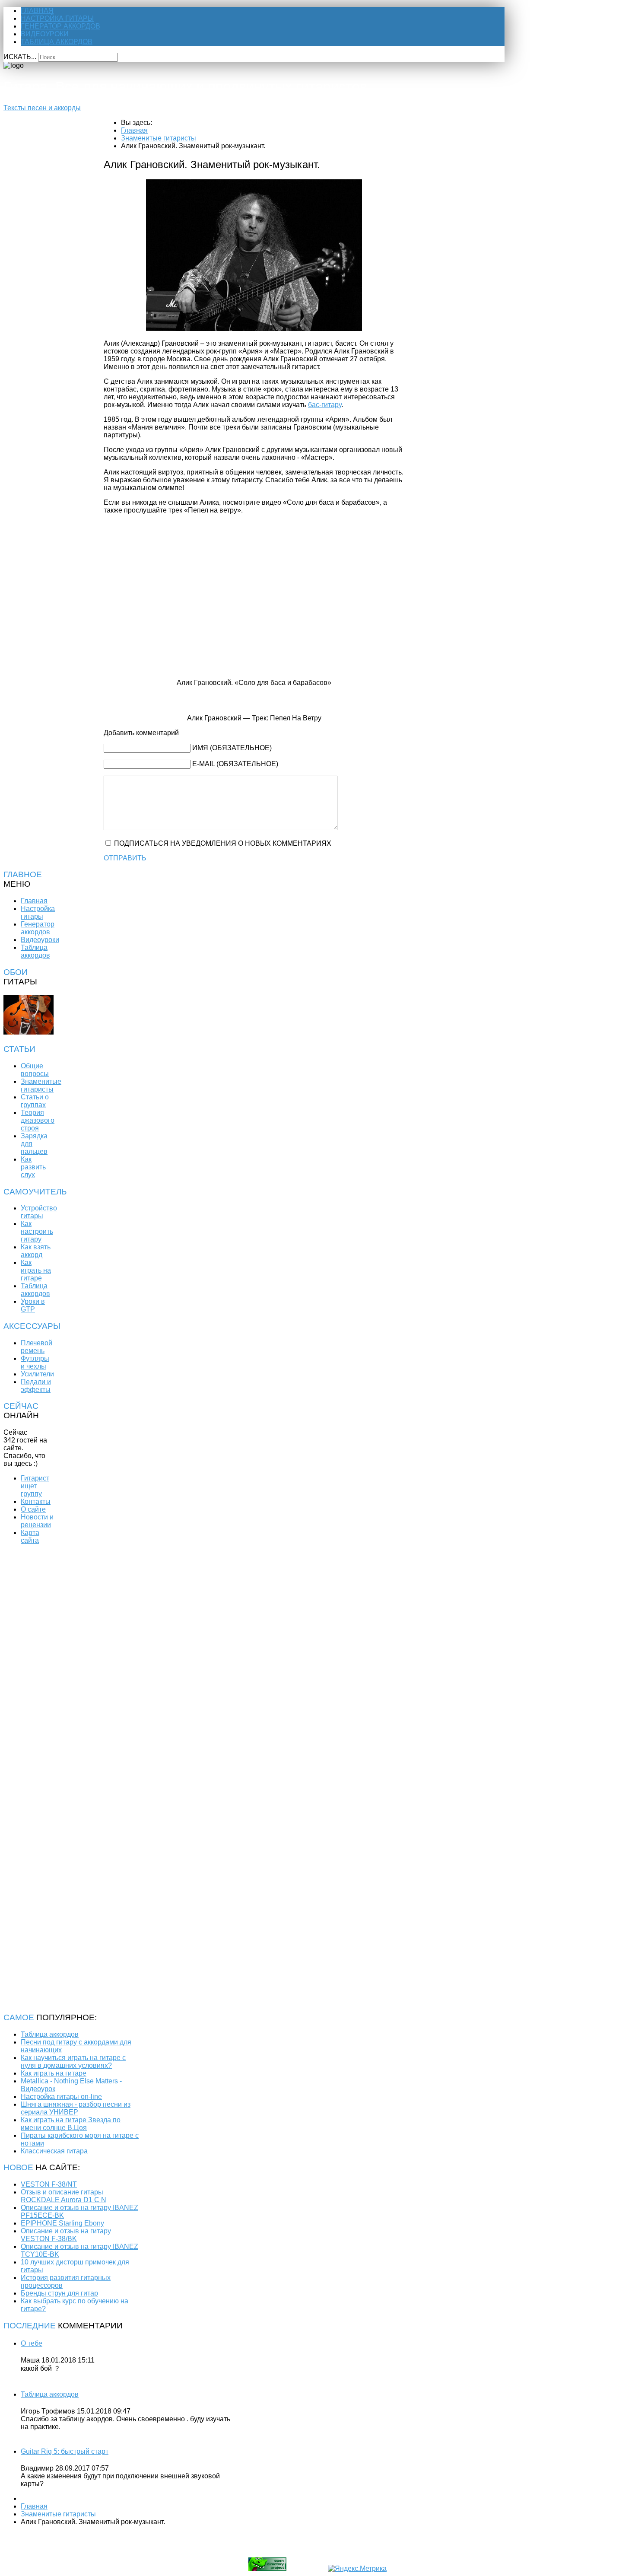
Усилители (37, 1374)
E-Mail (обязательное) (235, 764)
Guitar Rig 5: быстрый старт (65, 2451)
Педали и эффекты (36, 1386)
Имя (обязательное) (232, 748)
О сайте (33, 1509)
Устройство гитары (39, 1212)
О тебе (32, 2343)
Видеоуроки (45, 34)
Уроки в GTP (33, 1305)
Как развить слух (33, 1167)
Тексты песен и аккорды (42, 108)
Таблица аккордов (57, 42)
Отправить (125, 858)
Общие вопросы (35, 1070)
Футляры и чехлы (35, 1362)
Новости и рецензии (37, 1521)
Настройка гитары (57, 18)
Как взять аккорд (36, 1251)
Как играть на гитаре (36, 1270)
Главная (37, 11)
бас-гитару (325, 405)
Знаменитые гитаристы (41, 1085)
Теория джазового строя (38, 1120)
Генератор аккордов (60, 26)
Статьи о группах (35, 1101)
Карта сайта (30, 1536)
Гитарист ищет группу (35, 1486)
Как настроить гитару (37, 1231)
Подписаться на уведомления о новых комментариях (223, 843)
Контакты (36, 1501)
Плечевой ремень (37, 1347)
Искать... (20, 57)
